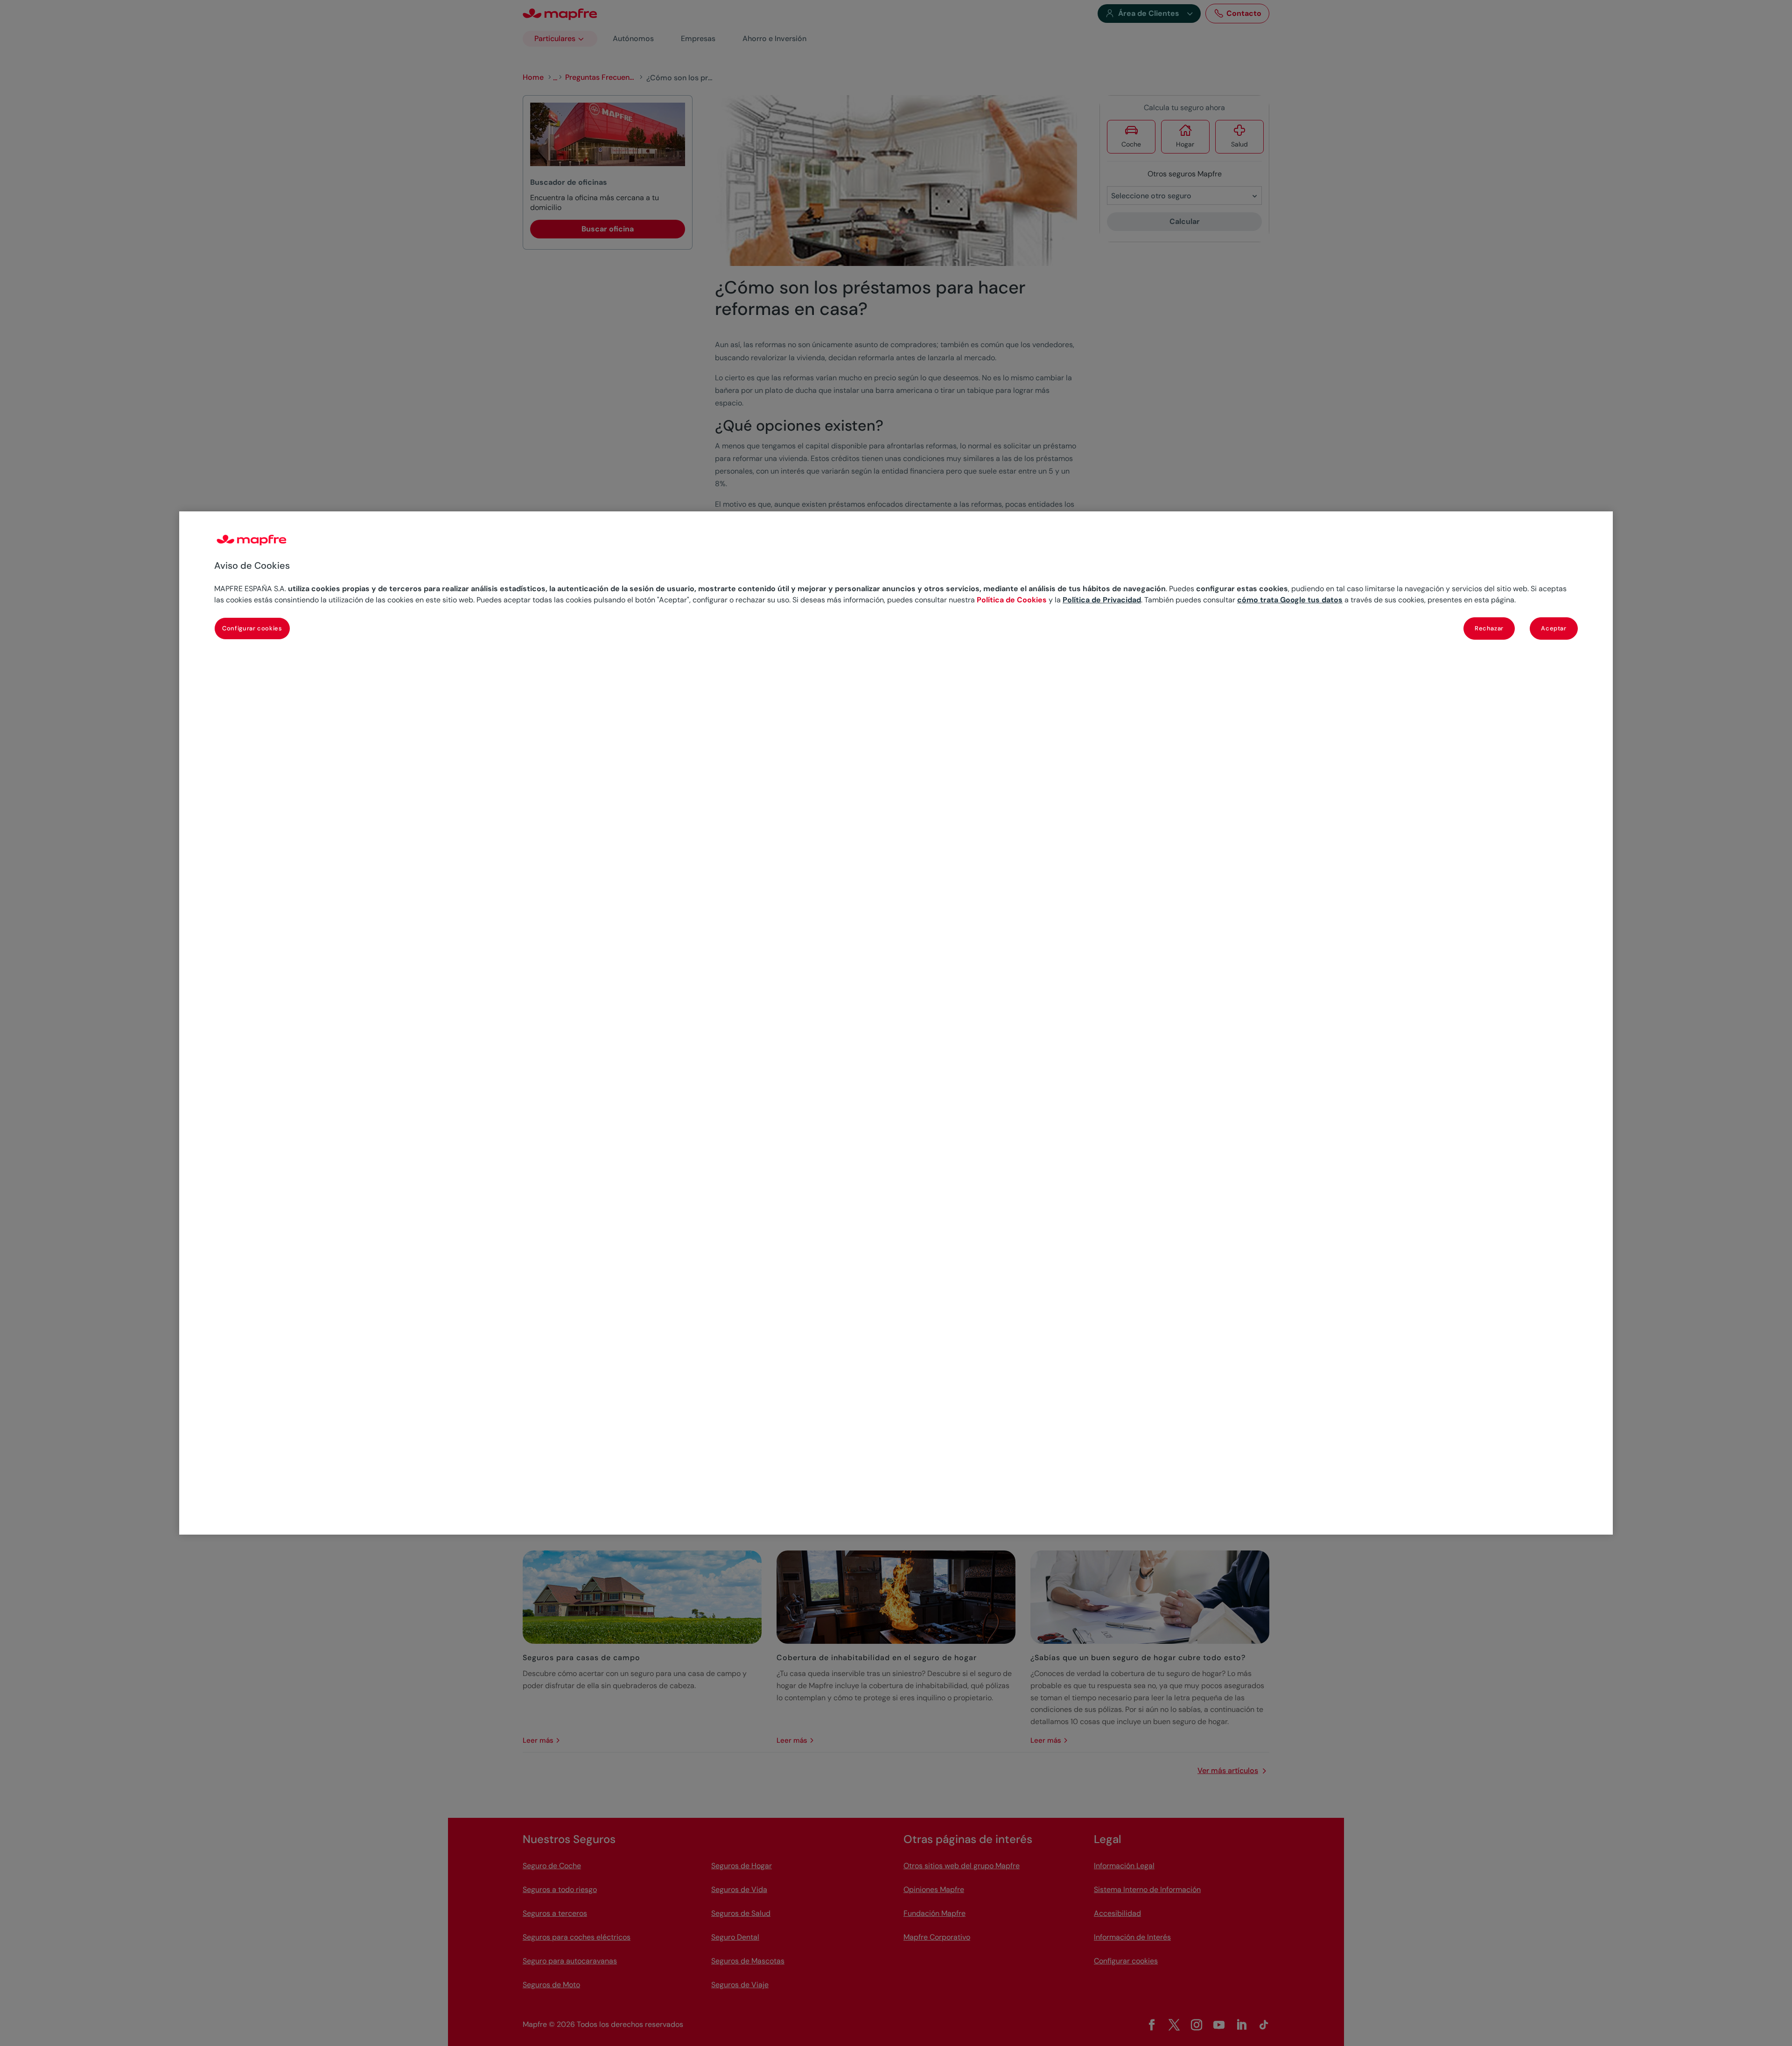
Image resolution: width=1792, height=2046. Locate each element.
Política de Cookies (1012, 600)
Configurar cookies (252, 628)
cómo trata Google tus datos (1290, 600)
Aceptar (1554, 628)
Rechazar (1489, 628)
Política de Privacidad (1102, 600)
